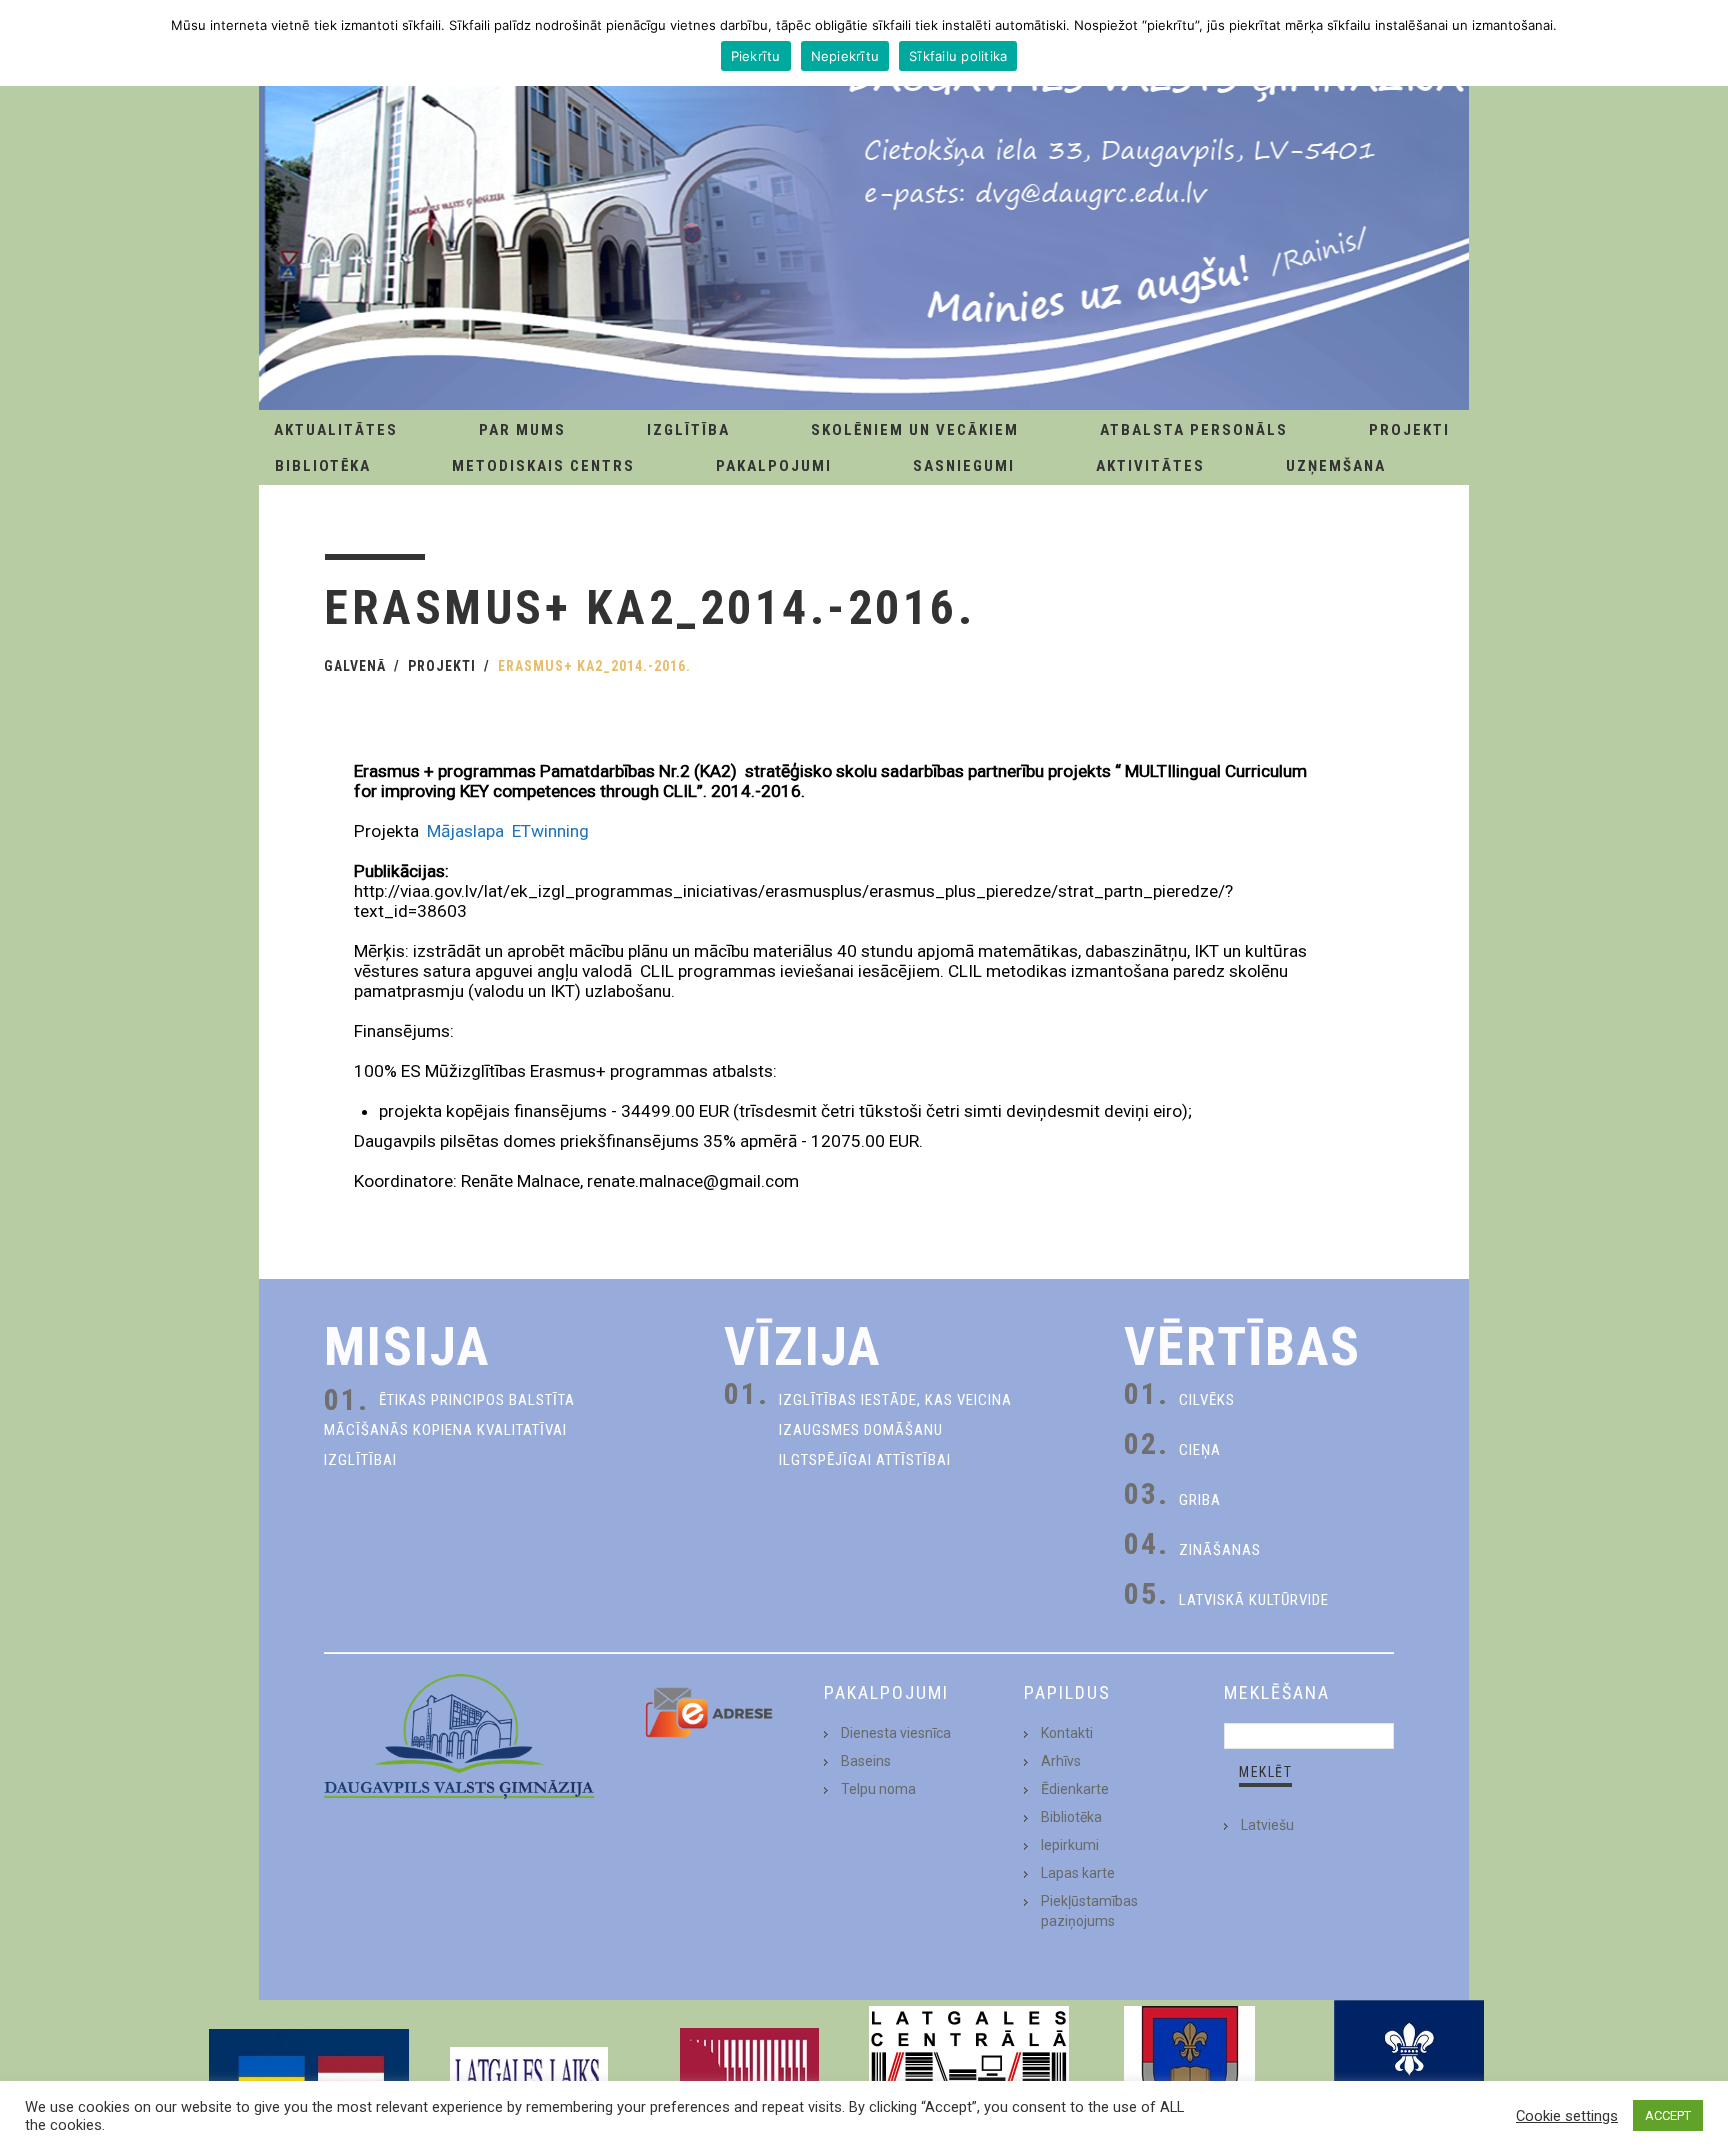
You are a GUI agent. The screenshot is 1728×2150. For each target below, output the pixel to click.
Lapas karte (1078, 1873)
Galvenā (355, 666)
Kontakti (1067, 1733)
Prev (240, 2075)
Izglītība (688, 430)
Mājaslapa (465, 831)
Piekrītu (756, 56)
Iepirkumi (1070, 1845)
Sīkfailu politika (958, 56)
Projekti (1409, 430)
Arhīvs (1061, 1761)
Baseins (866, 1761)
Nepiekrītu (845, 56)
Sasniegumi (964, 466)
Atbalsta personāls (1194, 430)
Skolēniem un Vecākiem (915, 430)
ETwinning (552, 831)
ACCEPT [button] (1668, 2115)
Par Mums (522, 430)
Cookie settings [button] (1567, 2116)
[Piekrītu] (1703, 43)
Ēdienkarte (1075, 1789)
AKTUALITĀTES (336, 430)
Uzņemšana (1336, 466)
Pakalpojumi (774, 466)
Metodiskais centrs (543, 466)
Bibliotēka (323, 466)
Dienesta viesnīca (896, 1733)
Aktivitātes (1150, 466)
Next (1488, 2075)
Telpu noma (878, 1789)
